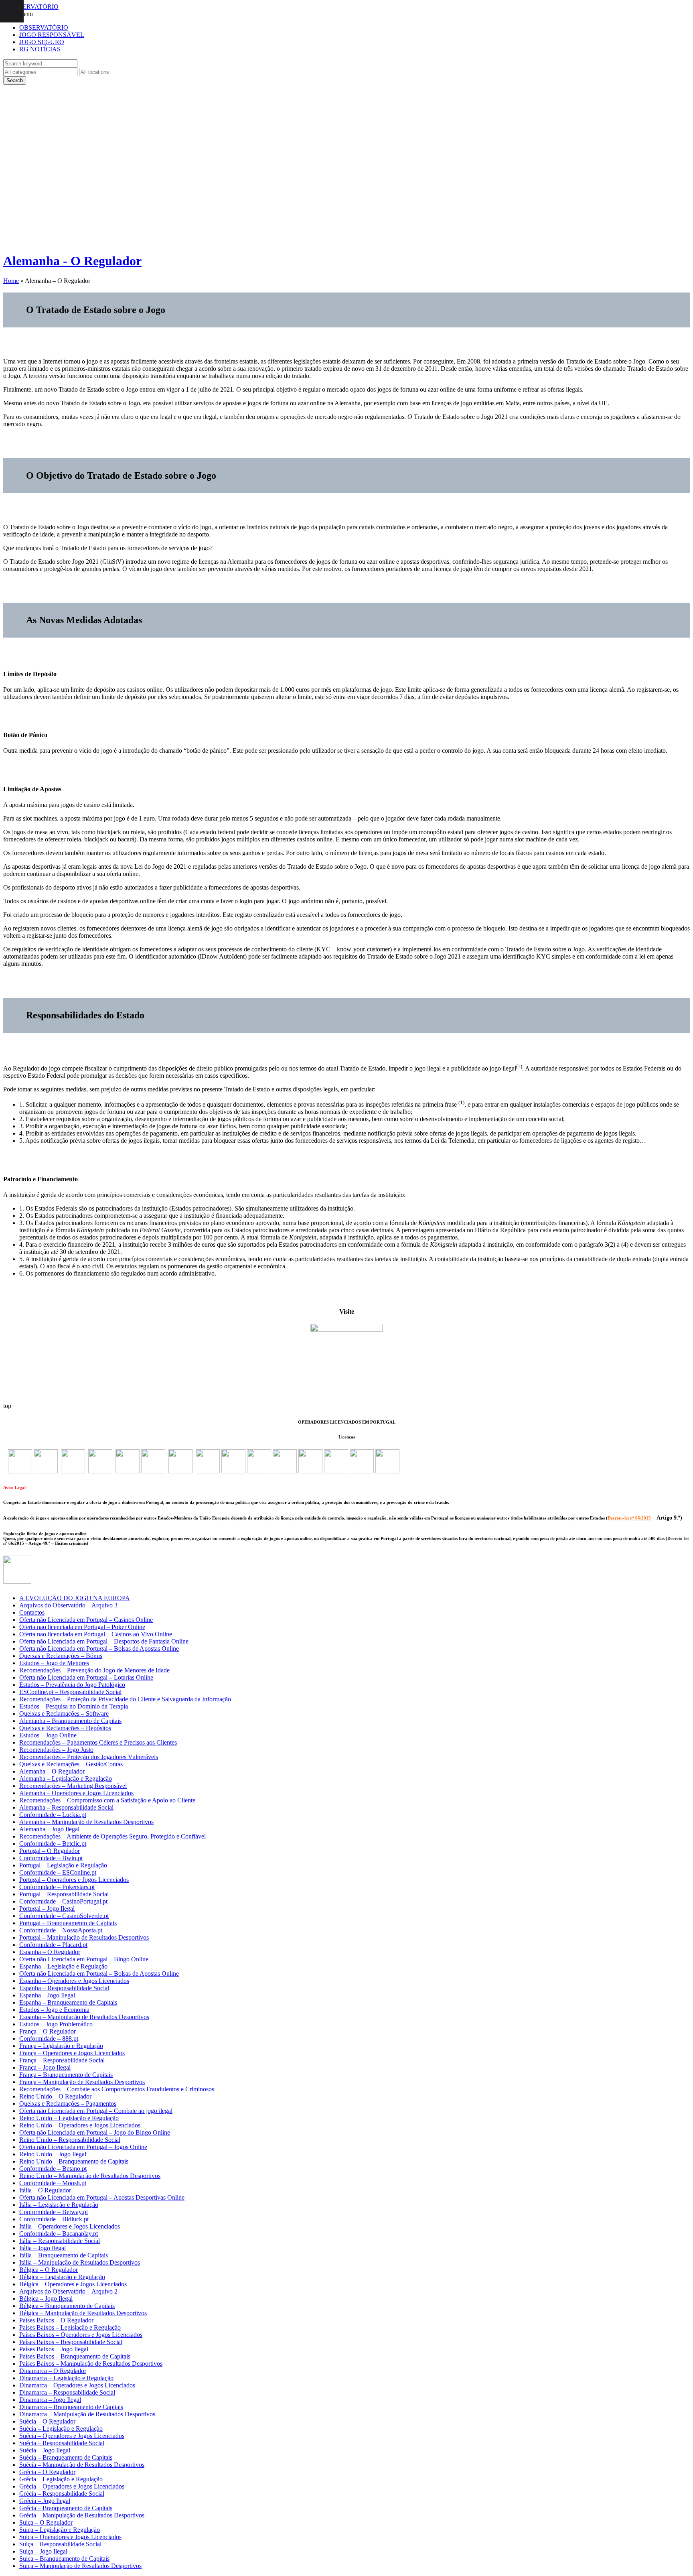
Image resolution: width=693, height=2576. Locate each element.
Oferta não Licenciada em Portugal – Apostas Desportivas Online (102, 2197)
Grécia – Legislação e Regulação (61, 2479)
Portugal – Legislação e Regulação (63, 1865)
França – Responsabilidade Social (62, 2060)
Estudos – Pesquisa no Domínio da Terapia (74, 1706)
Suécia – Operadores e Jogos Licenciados (72, 2436)
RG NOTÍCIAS (40, 49)
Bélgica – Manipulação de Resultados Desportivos (83, 2313)
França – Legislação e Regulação (61, 2046)
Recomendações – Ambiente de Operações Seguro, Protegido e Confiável (112, 1836)
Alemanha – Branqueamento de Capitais (70, 1721)
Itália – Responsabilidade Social (60, 2241)
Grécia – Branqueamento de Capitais (66, 2508)
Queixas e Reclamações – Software (64, 1714)
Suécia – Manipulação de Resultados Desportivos (82, 2465)
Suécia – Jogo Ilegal (45, 2450)
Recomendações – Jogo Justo (56, 1750)
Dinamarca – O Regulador (53, 2371)
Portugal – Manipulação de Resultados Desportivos (84, 1937)
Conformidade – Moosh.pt (53, 2183)
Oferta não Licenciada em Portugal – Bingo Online (84, 1959)
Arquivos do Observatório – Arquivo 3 (68, 1605)
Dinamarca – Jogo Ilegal (50, 2400)
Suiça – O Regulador (46, 2522)
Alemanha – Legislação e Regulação (66, 1779)
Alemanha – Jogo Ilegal (49, 1829)
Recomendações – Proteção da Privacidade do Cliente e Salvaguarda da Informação (125, 1699)
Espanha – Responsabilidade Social (64, 1988)
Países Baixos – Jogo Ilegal (54, 2349)
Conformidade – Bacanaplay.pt (59, 2234)
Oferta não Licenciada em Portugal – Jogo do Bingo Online (95, 2132)
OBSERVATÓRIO (44, 27)
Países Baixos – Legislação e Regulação (70, 2327)
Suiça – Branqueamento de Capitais (64, 2559)
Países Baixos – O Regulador (56, 2320)
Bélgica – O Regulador (49, 2270)
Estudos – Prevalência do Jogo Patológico (72, 1685)
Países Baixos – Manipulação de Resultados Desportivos (91, 2364)
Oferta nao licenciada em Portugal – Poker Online (82, 1627)
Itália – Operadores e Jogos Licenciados (70, 2226)
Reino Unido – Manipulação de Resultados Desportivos (90, 2176)
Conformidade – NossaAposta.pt (61, 1930)
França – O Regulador (48, 2031)
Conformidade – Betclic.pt (53, 1844)
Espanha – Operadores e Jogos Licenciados (74, 1981)
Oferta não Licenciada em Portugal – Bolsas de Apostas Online (99, 1649)
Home (11, 281)
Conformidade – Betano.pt (53, 2169)
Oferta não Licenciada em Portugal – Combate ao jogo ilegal (96, 2111)
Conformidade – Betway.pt (54, 2212)
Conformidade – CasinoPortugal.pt (63, 1901)
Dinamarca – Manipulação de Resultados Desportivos (87, 2414)
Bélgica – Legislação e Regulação (62, 2277)
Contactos (32, 1612)
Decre (613, 1518)
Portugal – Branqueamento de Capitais (68, 1923)
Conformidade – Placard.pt (53, 1945)
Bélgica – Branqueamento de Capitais (67, 2306)
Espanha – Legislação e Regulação (63, 1966)
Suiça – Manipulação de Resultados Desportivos (80, 2566)
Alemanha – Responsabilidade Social (66, 1807)
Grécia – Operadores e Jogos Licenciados (72, 2486)
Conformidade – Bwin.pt (51, 1858)
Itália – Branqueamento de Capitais (64, 2255)
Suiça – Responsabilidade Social (60, 2544)
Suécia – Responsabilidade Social (62, 2443)
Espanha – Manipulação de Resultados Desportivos (84, 2017)
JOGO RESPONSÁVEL (52, 35)
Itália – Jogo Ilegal (43, 2248)
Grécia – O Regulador (47, 2472)
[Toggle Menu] (12, 11)
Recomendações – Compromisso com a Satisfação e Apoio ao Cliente (107, 1800)
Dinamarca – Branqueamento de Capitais (71, 2407)
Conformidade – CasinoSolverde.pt (64, 1916)
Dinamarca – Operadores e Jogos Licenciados (77, 2385)
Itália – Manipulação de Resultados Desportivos (80, 2262)
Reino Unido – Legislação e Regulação (69, 2118)
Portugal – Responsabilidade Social (64, 1894)
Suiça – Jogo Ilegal (43, 2551)
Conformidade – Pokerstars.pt (57, 1887)
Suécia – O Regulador (47, 2421)
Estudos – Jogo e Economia (54, 2010)
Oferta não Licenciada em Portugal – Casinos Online (86, 1620)
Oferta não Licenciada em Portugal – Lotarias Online (86, 1677)
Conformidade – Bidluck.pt (54, 2219)
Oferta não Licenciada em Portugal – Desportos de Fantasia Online (104, 1641)
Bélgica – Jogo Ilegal (46, 2299)
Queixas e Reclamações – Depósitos (65, 1728)
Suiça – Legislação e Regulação (60, 2530)
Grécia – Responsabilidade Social (62, 2494)
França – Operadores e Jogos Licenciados (72, 2053)
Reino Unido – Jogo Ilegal (53, 2154)
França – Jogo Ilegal (45, 2067)
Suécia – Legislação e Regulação (61, 2429)
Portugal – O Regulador (50, 1851)
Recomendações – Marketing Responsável (73, 1786)
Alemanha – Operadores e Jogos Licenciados (76, 1793)
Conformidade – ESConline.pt (58, 1872)
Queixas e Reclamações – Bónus (61, 1656)
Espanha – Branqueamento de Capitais (68, 2002)
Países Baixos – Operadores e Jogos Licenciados (81, 2335)
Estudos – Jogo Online (48, 1735)
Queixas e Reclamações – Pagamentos (68, 2104)
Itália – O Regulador (45, 2190)
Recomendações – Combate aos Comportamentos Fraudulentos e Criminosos (117, 2089)
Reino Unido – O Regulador (55, 2096)
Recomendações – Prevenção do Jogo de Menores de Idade (94, 1670)
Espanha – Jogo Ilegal (47, 1995)
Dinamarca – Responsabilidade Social (67, 2392)
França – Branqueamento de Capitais (66, 2075)
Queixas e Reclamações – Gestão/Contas (71, 1764)
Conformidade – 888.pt (49, 2039)
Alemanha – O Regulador (52, 1771)
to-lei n (626, 1518)
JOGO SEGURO (42, 42)
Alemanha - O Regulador (72, 261)
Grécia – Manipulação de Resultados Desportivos (82, 2515)
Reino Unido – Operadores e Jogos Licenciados (80, 2125)
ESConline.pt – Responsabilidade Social (70, 1692)
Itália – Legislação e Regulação (59, 2205)
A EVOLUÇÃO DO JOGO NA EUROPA (75, 1598)
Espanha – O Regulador (50, 1952)
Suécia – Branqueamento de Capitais (66, 2457)
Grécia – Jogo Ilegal (45, 2501)
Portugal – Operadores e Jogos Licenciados (74, 1880)
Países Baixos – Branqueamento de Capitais (75, 2356)
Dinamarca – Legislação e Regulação (66, 2378)
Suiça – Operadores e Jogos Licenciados (70, 2537)
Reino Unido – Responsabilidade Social (70, 2140)
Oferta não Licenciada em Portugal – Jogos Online (83, 2147)
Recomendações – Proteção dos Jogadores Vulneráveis (89, 1757)
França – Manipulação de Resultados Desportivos (82, 2082)
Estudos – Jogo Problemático (56, 2024)
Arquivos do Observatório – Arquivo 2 (68, 2291)
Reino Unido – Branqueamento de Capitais (74, 2161)
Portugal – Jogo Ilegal (47, 1909)
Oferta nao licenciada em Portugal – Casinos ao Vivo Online (96, 1634)
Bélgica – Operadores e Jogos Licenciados (73, 2284)
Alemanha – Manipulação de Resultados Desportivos (86, 1822)
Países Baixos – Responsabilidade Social (71, 2342)
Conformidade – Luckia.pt (53, 1815)
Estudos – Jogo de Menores (54, 1663)
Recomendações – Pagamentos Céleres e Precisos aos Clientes (98, 1742)
